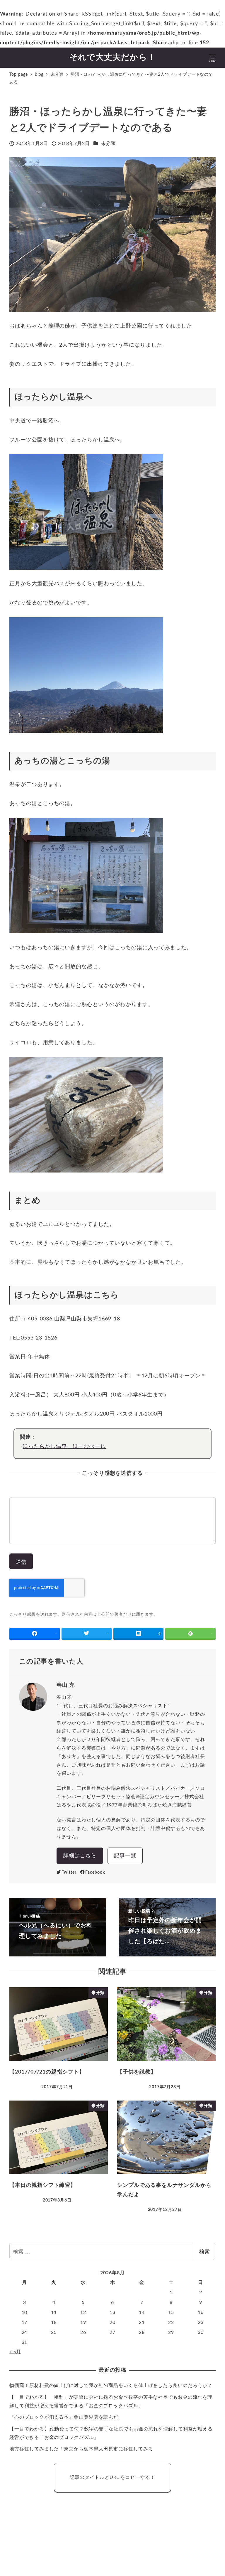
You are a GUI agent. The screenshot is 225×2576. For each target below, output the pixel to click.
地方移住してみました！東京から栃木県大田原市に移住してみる (81, 2449)
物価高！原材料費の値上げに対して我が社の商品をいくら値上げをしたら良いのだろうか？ (111, 2386)
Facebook (95, 1872)
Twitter (69, 1872)
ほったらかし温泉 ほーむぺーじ (64, 1447)
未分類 (109, 144)
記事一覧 (125, 1856)
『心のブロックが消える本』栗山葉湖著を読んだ (64, 2417)
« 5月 (15, 2352)
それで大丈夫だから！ (113, 57)
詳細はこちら (80, 1856)
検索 (204, 2251)
